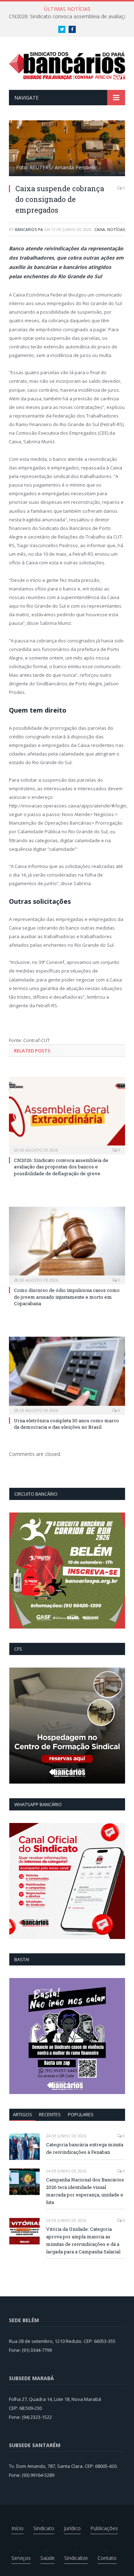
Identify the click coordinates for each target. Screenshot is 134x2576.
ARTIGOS (23, 2114)
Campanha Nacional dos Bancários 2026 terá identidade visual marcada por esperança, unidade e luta (85, 2191)
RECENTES (50, 2114)
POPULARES (81, 2114)
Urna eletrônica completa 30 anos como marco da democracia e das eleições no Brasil (66, 1424)
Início (18, 2528)
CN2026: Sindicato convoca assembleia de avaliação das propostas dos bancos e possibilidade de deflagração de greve (61, 1167)
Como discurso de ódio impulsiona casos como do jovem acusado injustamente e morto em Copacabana (67, 1297)
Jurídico (72, 2528)
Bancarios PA (29, 229)
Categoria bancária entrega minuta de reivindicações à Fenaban (85, 2148)
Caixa (100, 229)
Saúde (48, 2558)
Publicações (104, 2528)
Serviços (21, 2558)
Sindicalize (76, 2558)
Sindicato (44, 2528)
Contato (107, 2558)
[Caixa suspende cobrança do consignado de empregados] (67, 149)
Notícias (116, 229)
